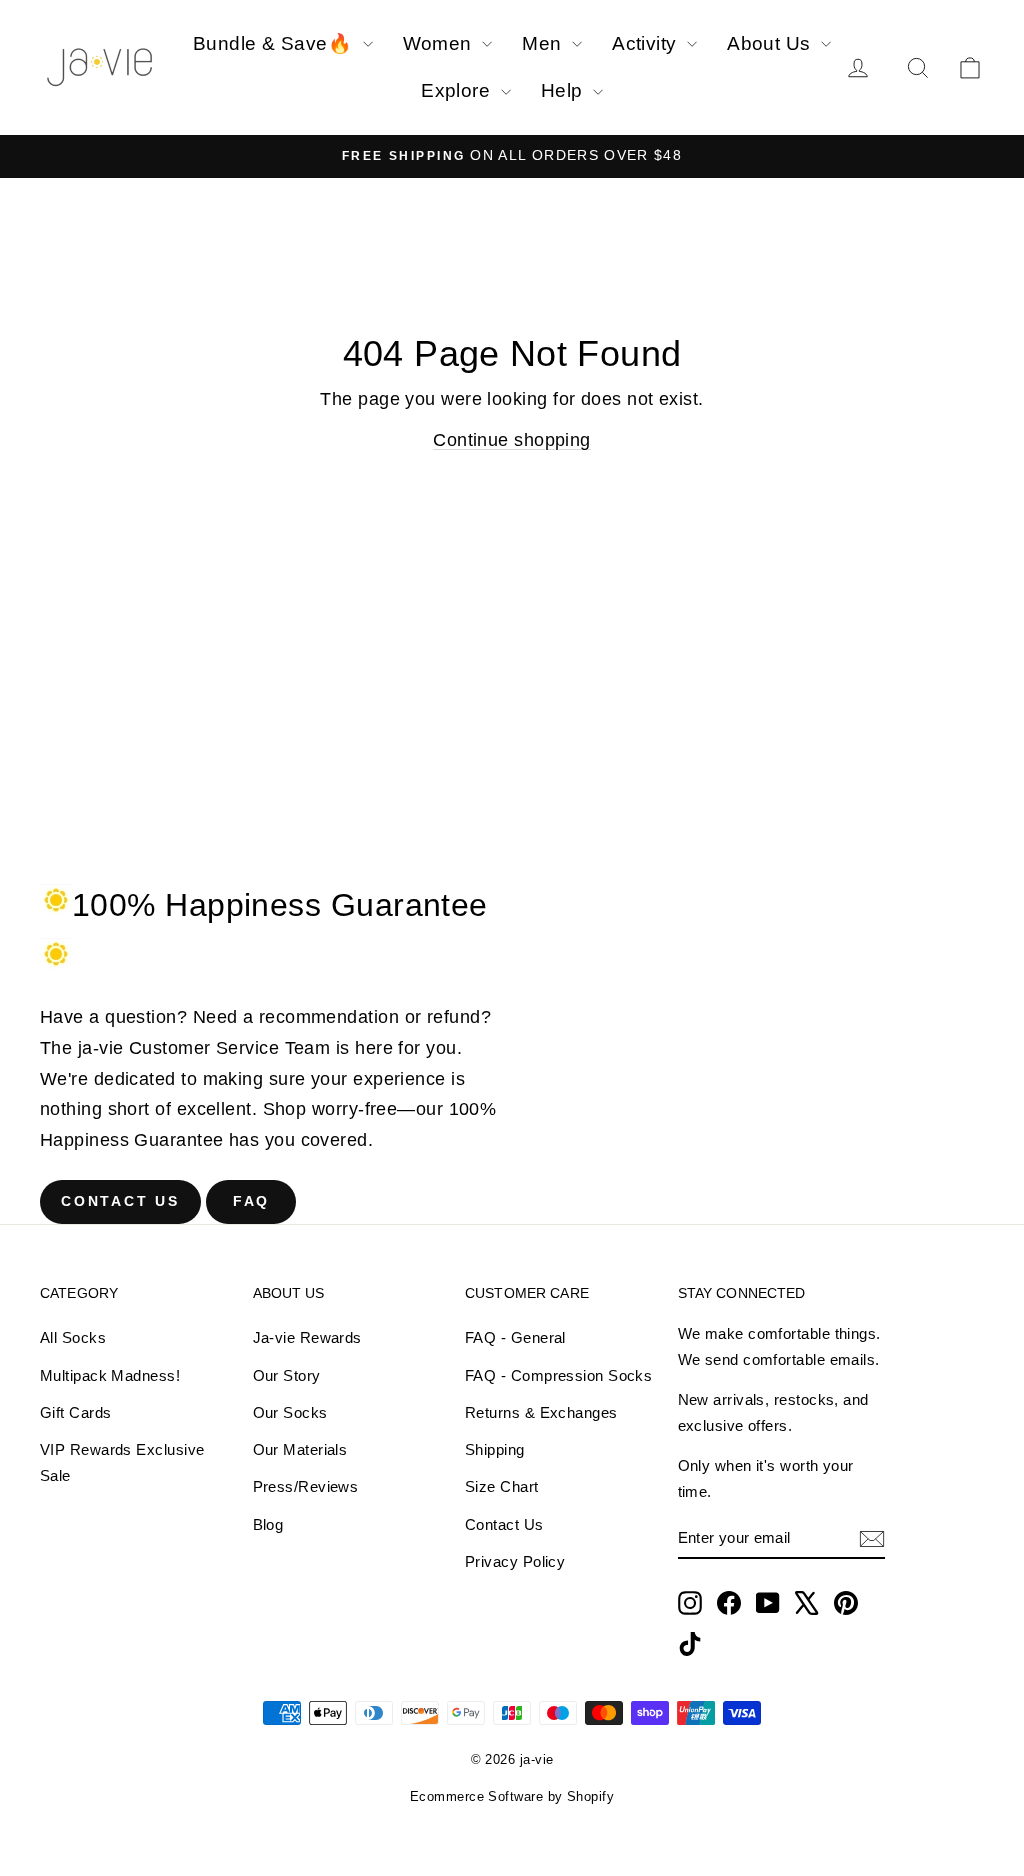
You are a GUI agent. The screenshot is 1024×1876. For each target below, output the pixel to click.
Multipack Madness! (110, 1375)
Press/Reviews (306, 1486)
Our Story (287, 1375)
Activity (647, 43)
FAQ (251, 1201)
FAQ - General (515, 1337)
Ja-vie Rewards (307, 1337)
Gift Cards (76, 1412)
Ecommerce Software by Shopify (512, 1796)
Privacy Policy (515, 1561)
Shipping (495, 1449)
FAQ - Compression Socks (558, 1375)
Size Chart (502, 1486)
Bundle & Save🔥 (275, 43)
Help (564, 90)
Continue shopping (512, 440)
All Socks (73, 1337)
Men (544, 43)
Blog (268, 1524)
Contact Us (120, 1201)
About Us (771, 43)
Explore (458, 90)
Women (440, 43)
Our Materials (300, 1449)
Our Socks (290, 1412)
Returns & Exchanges (541, 1412)
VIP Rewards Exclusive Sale (122, 1462)
